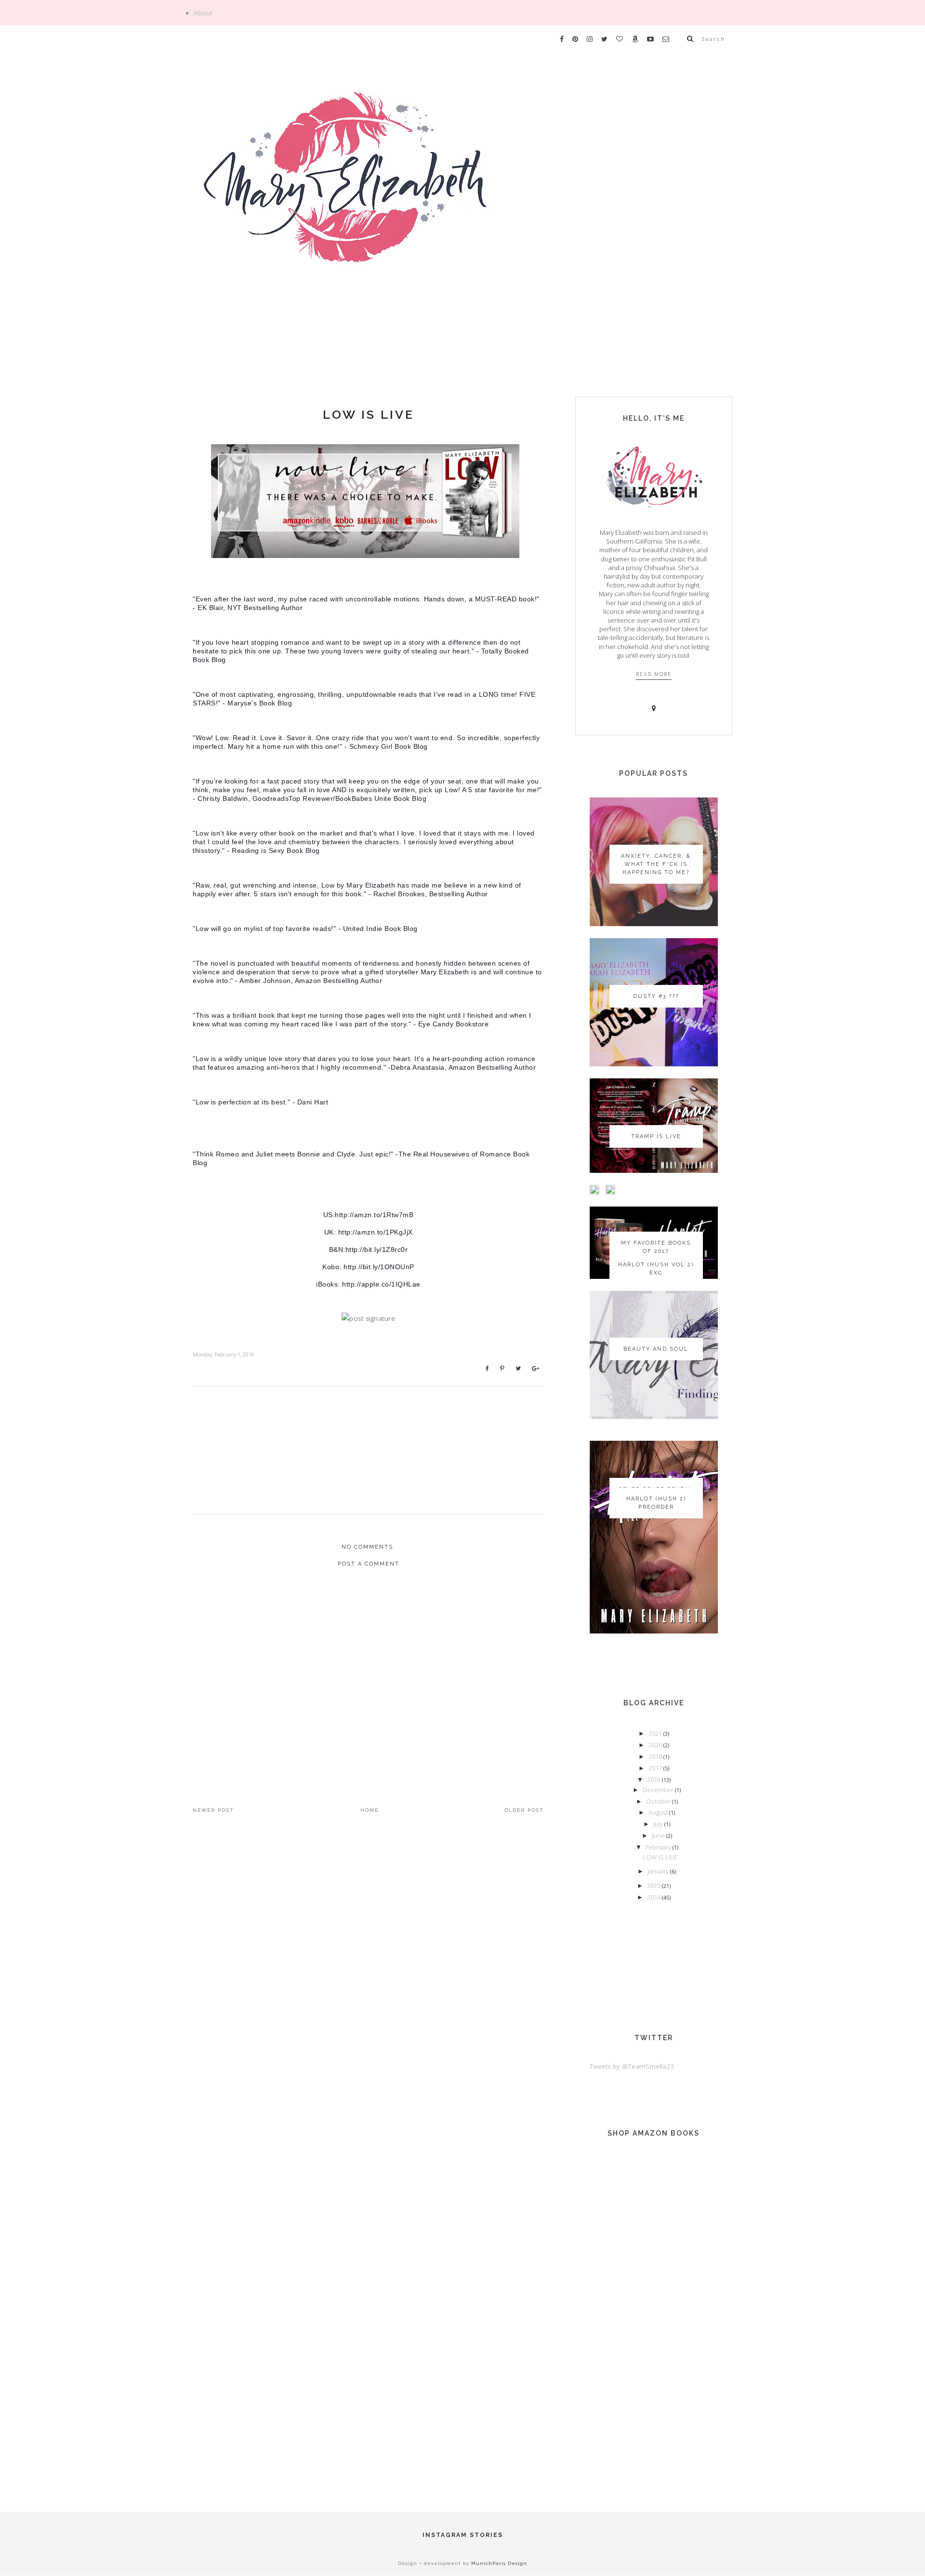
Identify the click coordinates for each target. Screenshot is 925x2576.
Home (370, 1810)
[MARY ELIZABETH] (462, 204)
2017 (656, 1768)
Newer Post (213, 1810)
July (659, 1824)
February (659, 1847)
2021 (656, 1733)
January (659, 1871)
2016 (654, 1779)
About (203, 13)
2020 (656, 1745)
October (659, 1801)
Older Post (524, 1810)
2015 (654, 1886)
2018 (656, 1756)
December (659, 1790)
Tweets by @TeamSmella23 (632, 2066)
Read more (654, 674)
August (659, 1812)
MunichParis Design (499, 2563)
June (659, 1835)
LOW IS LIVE (369, 414)
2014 (654, 1897)
